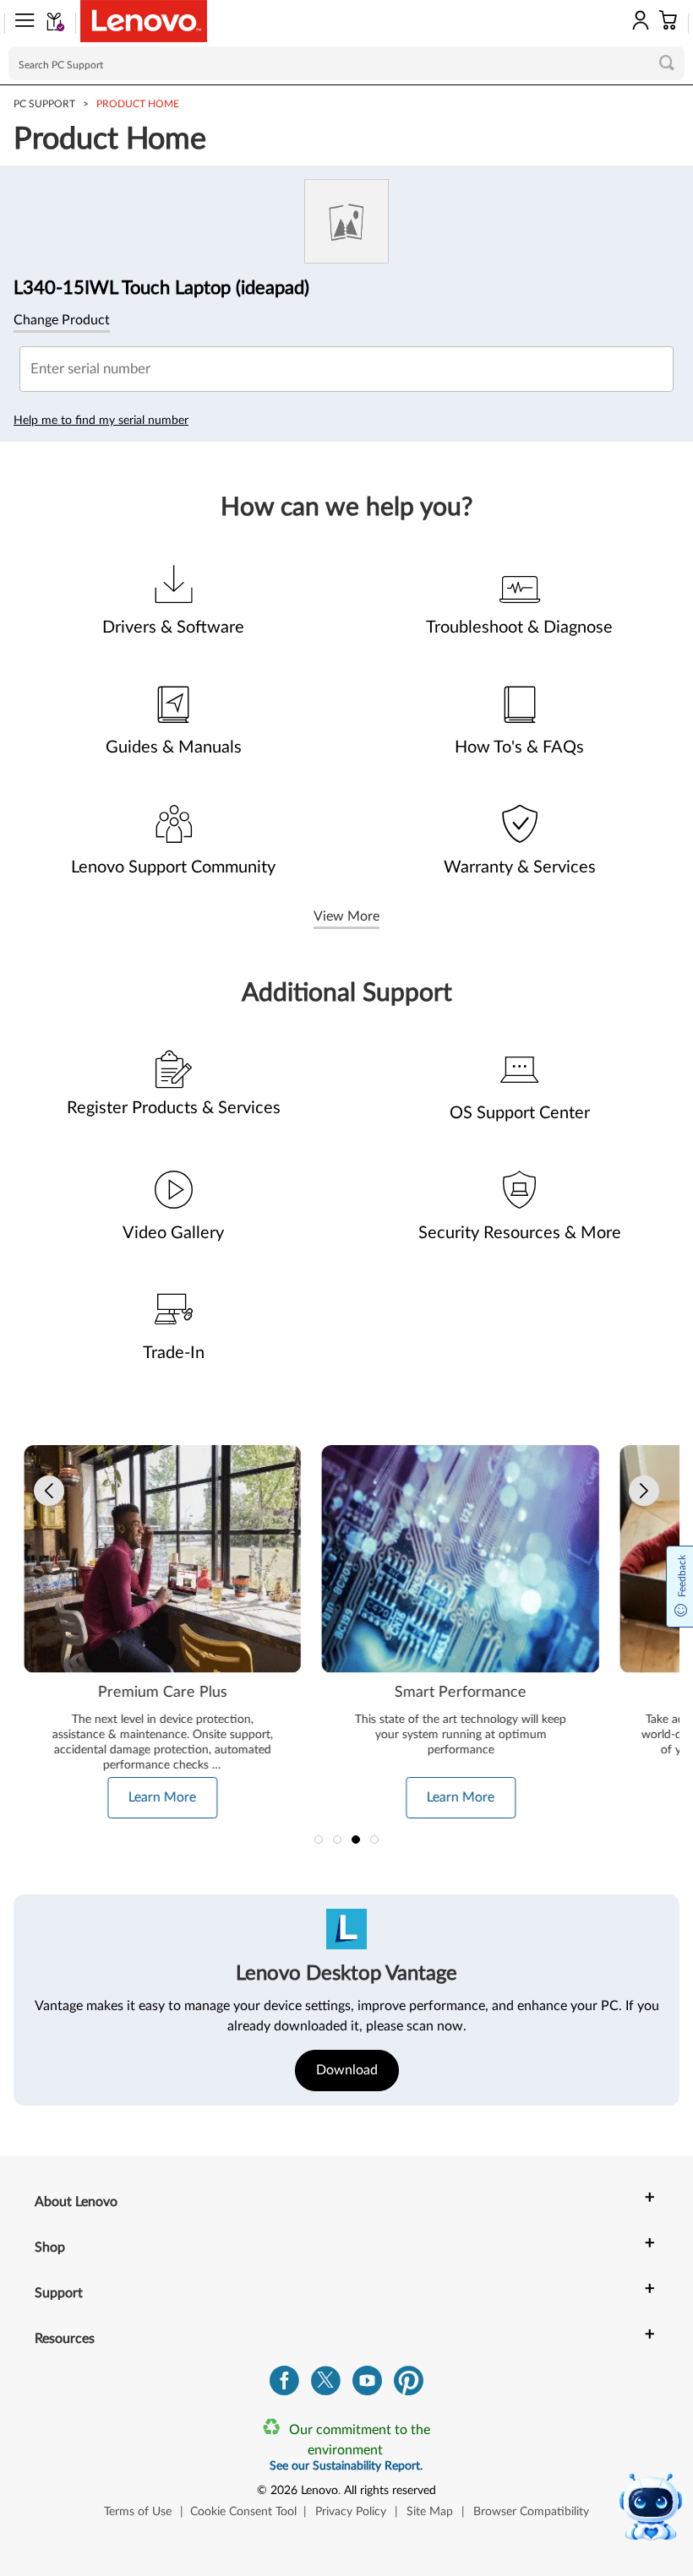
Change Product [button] (62, 320)
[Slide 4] (374, 1840)
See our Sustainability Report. (346, 2466)
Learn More (162, 1797)
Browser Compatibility (531, 2512)
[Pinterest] (409, 2385)
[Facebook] (284, 2385)
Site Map (430, 2512)
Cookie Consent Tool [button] (243, 2512)
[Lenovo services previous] (49, 1491)
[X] (326, 2385)
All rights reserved (390, 2491)
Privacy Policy (351, 2512)
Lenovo (319, 2491)
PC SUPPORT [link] (44, 104)
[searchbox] (346, 63)
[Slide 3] (356, 1840)
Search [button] (667, 62)
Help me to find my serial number (101, 421)
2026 (284, 2491)
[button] (19, 24)
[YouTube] (367, 2385)
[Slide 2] (337, 1840)
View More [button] (346, 916)
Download (347, 2070)
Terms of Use (138, 2512)
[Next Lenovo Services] (644, 1491)
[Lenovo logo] (144, 21)
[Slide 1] (319, 1840)
